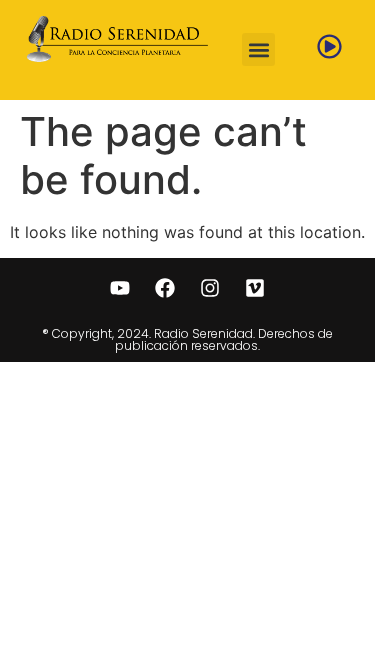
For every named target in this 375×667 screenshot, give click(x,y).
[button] (258, 49)
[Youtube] (120, 288)
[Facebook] (165, 288)
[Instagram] (210, 288)
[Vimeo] (255, 288)
